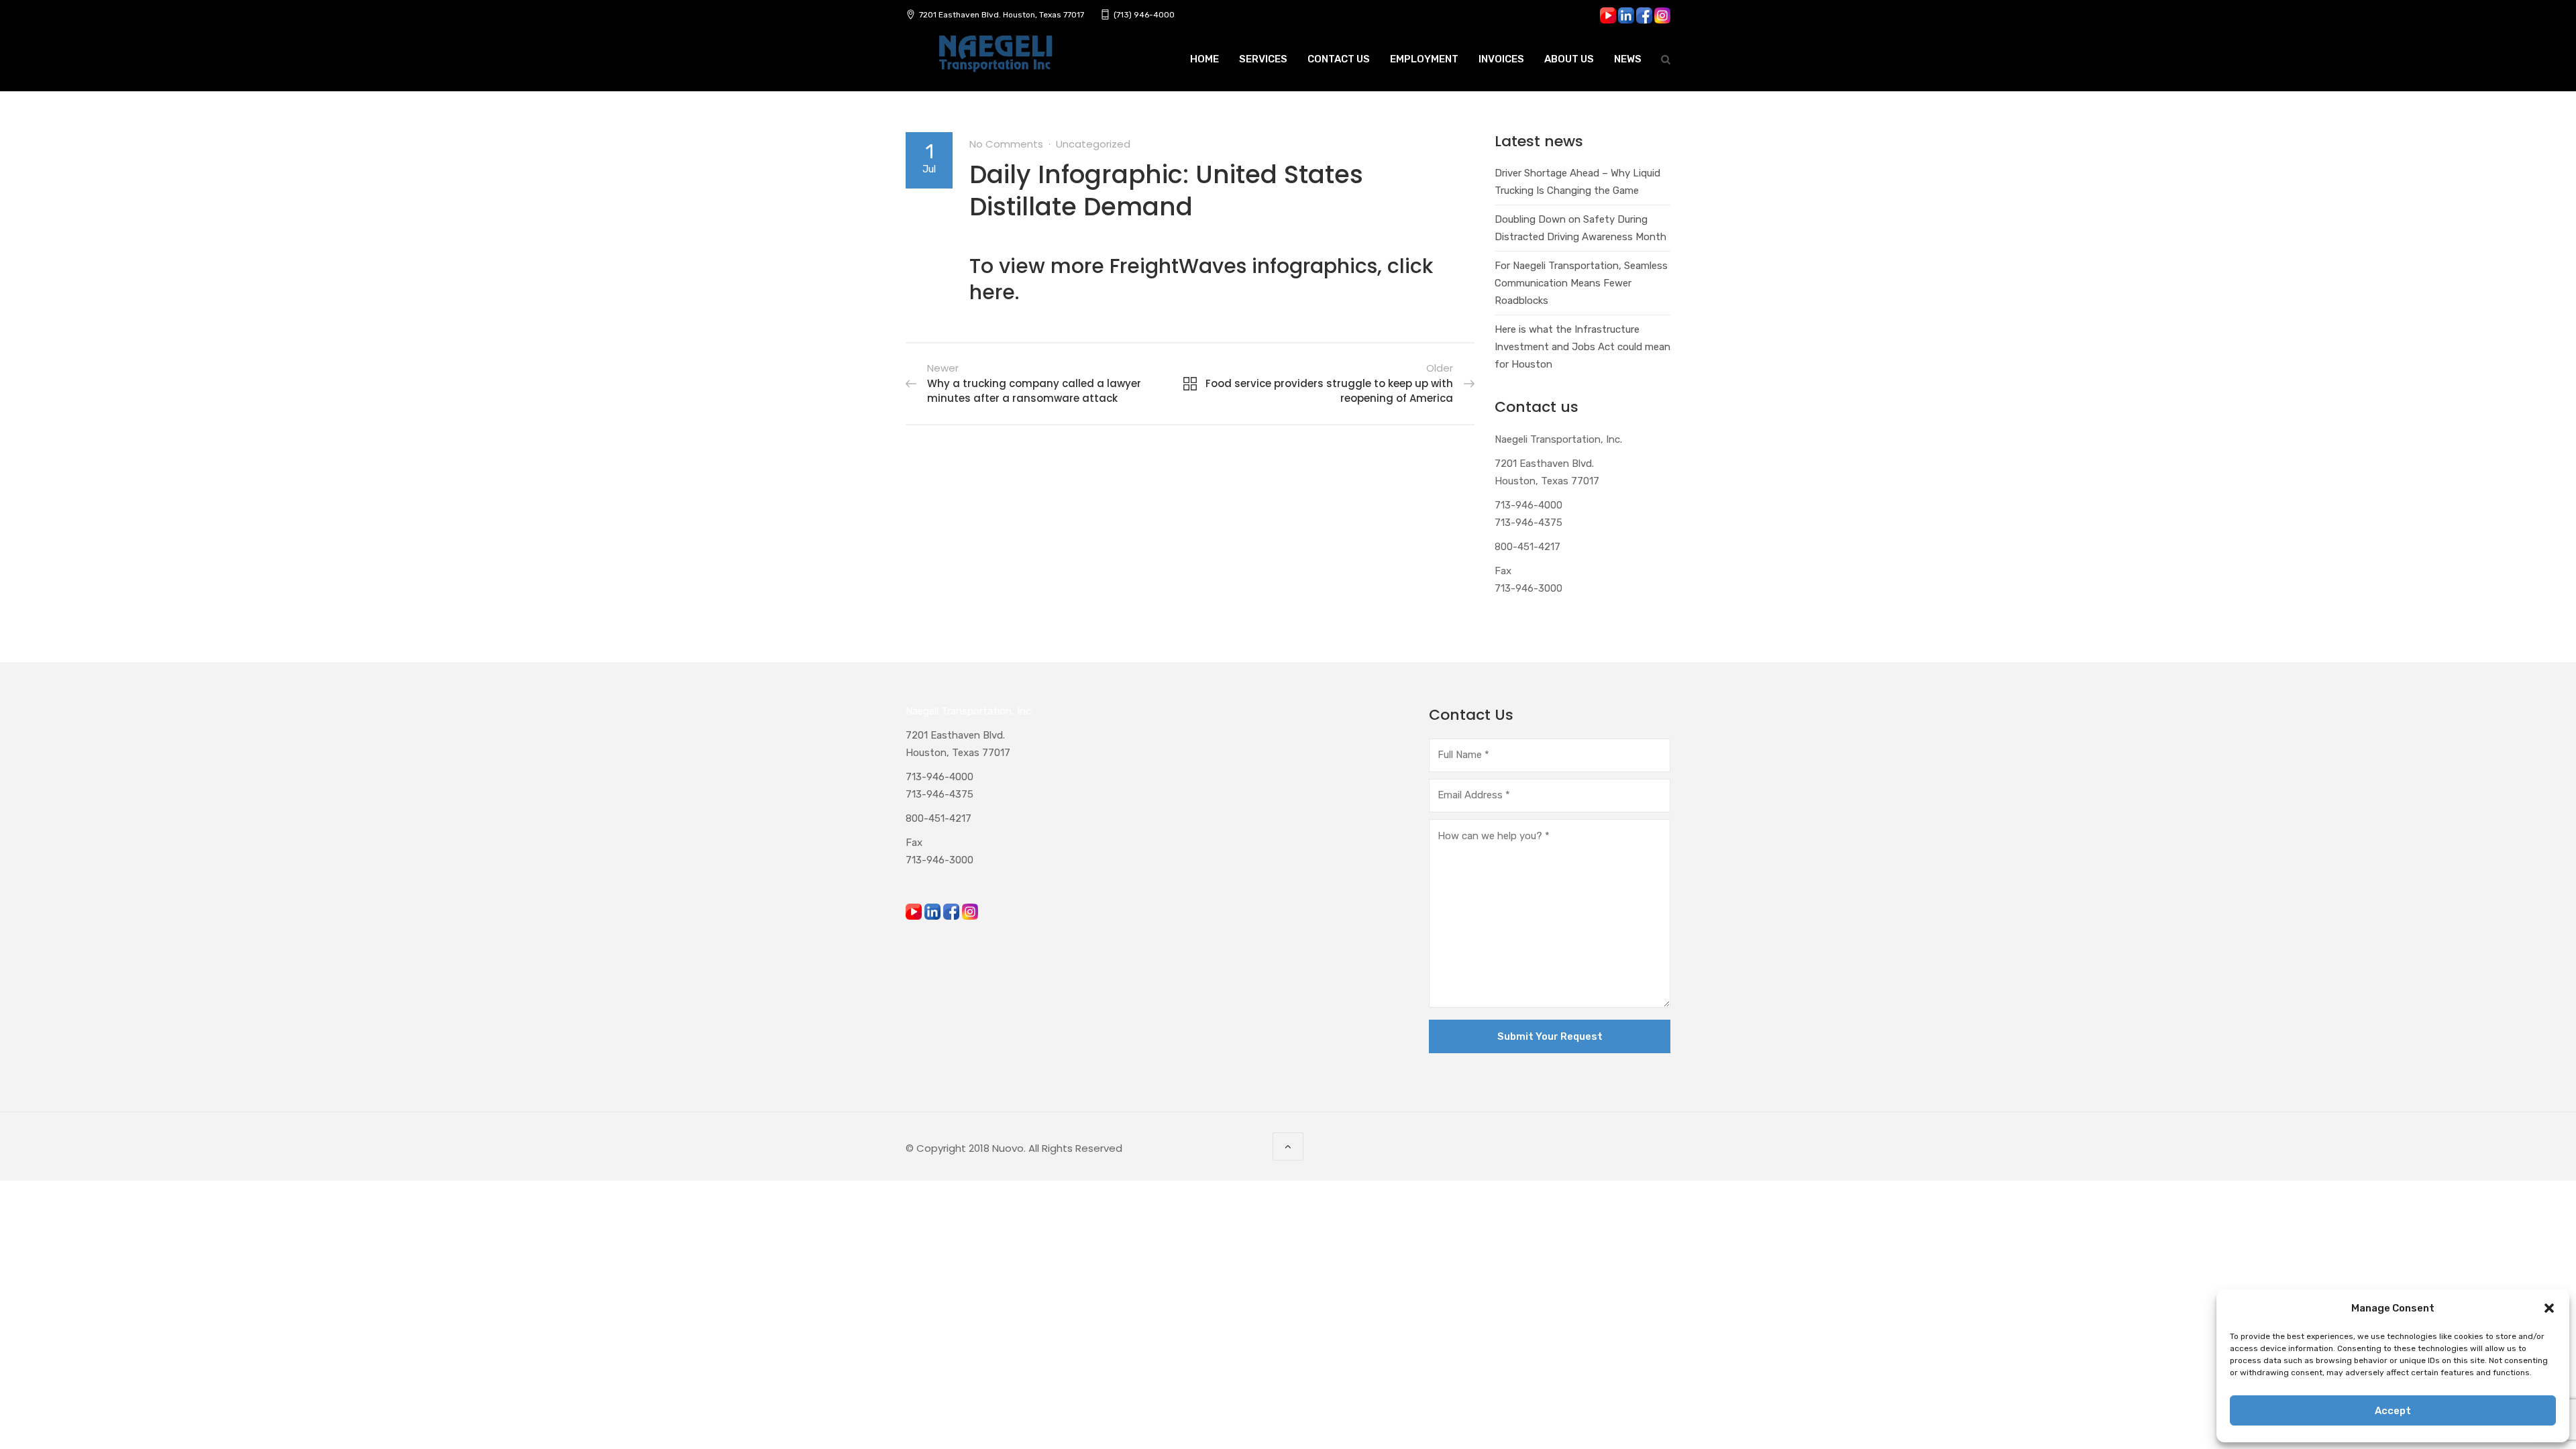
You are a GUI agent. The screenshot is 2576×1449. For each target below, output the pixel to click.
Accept (2393, 1411)
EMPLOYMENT (1424, 59)
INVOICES (1501, 59)
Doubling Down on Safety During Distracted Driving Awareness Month (1580, 228)
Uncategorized (1093, 144)
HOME (1204, 59)
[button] (2549, 1308)
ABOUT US (1569, 59)
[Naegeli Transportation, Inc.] (995, 61)
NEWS (1628, 59)
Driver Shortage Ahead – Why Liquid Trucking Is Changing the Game (1577, 182)
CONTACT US (1339, 59)
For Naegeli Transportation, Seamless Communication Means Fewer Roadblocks (1581, 283)
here (992, 292)
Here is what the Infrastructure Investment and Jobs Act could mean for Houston (1582, 347)
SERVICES (1263, 59)
